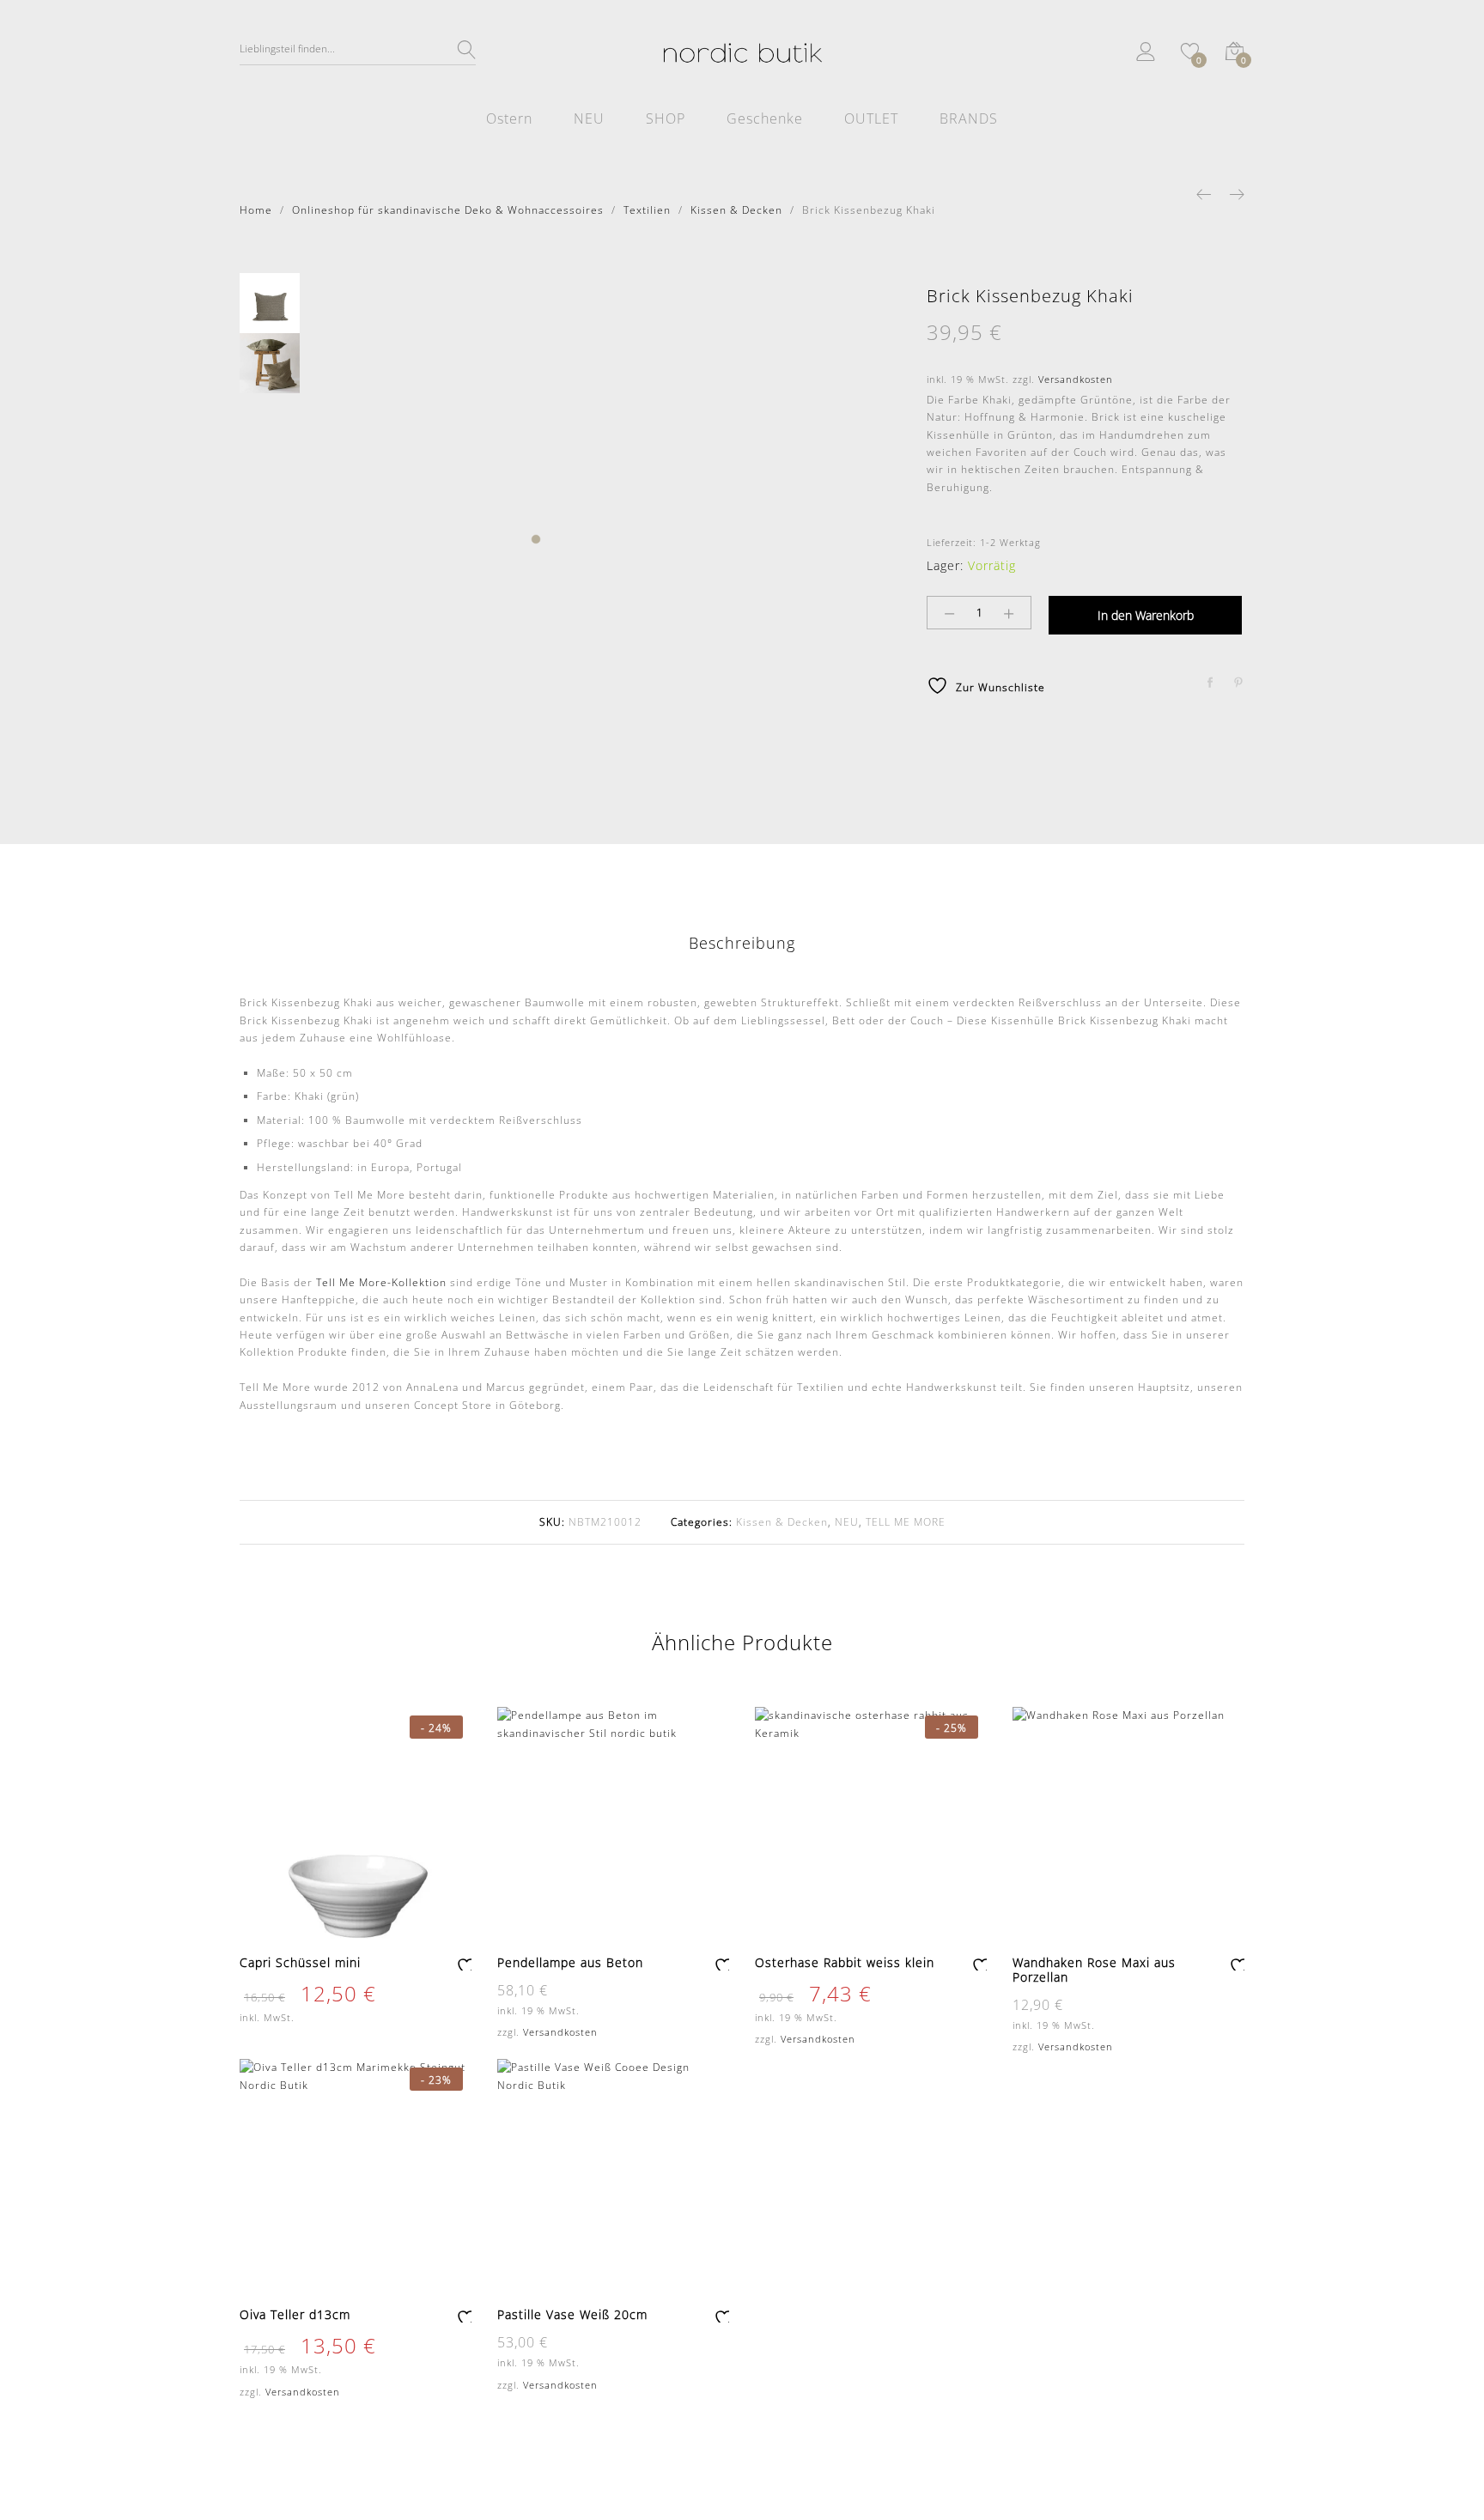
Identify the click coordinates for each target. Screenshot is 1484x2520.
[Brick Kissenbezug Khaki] (1210, 683)
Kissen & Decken (782, 1522)
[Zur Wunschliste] (464, 1963)
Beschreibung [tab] (742, 943)
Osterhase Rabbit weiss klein (845, 1962)
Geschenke (765, 118)
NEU (589, 118)
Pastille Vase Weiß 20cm (572, 2314)
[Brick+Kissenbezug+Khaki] (1239, 683)
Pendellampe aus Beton (570, 1962)
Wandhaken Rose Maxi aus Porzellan (1094, 1970)
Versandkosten (1076, 379)
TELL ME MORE (906, 1522)
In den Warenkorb (1146, 615)
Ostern (509, 118)
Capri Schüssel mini (300, 1962)
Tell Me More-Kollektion (381, 1282)
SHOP (666, 118)
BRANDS (969, 118)
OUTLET (871, 118)
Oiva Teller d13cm (295, 2314)
